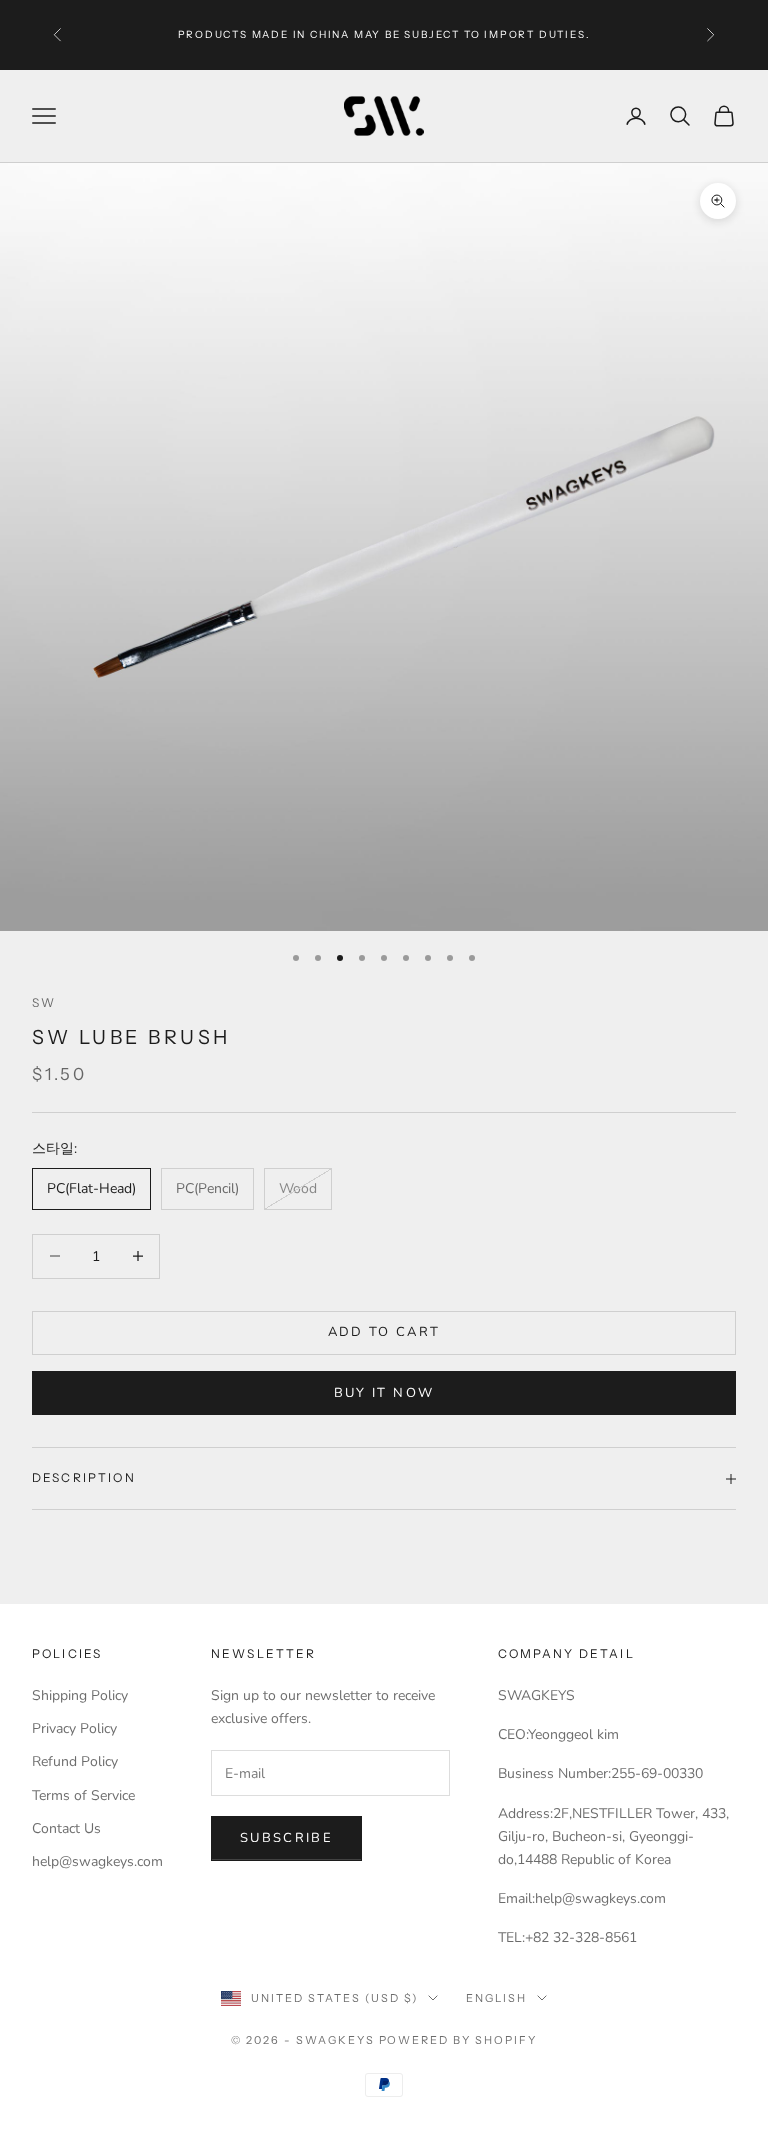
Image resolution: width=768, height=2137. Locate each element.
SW (44, 1002)
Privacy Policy (74, 1728)
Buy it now (384, 1393)
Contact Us (66, 1828)
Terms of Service (83, 1795)
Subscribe (286, 1838)
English (496, 1998)
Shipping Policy (80, 1695)
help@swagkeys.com (97, 1861)
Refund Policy (75, 1761)
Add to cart (384, 1332)
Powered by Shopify (458, 2040)
